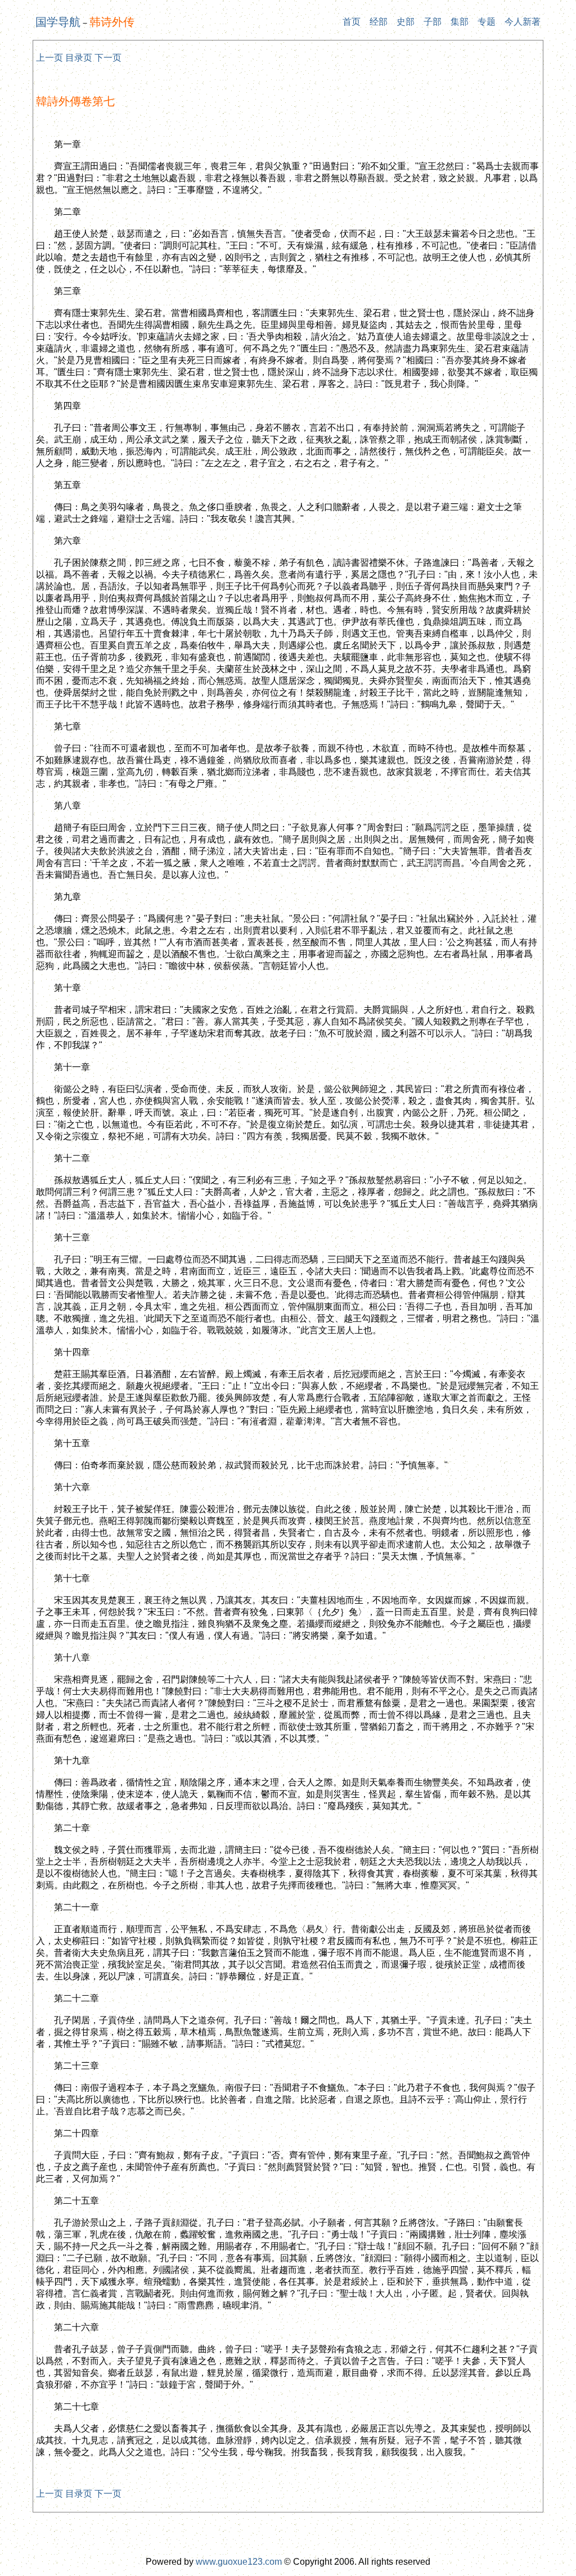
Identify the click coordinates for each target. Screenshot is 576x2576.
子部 (433, 22)
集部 (460, 22)
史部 (406, 22)
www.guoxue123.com (239, 2562)
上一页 (49, 58)
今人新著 (523, 22)
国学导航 (58, 22)
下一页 (108, 58)
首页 (352, 22)
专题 (487, 22)
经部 (379, 22)
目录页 (79, 58)
